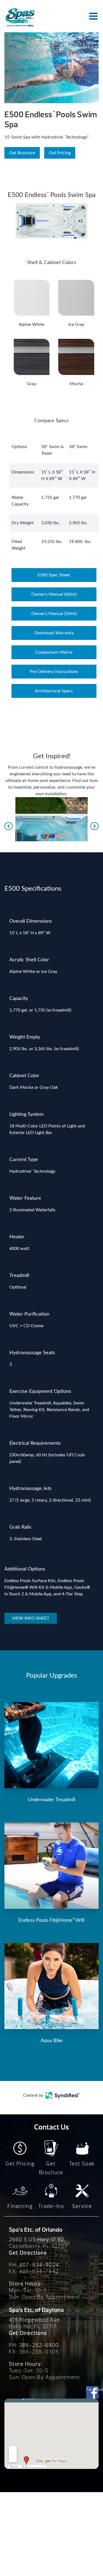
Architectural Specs (54, 691)
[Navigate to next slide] (94, 826)
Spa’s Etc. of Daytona (36, 2310)
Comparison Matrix (54, 652)
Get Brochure (22, 153)
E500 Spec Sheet (54, 575)
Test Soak (82, 2164)
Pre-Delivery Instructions (54, 672)
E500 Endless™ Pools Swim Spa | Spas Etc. (20, 17)
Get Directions (28, 2253)
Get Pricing (60, 153)
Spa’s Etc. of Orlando (36, 2230)
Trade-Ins (51, 2206)
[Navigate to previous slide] (9, 826)
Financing (20, 2206)
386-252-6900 (39, 2345)
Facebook (92, 2389)
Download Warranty (54, 633)
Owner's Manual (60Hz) (54, 594)
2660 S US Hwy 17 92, (37, 2240)
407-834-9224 (39, 2265)
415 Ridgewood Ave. (35, 2320)
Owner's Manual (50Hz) (54, 614)
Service (82, 2206)
